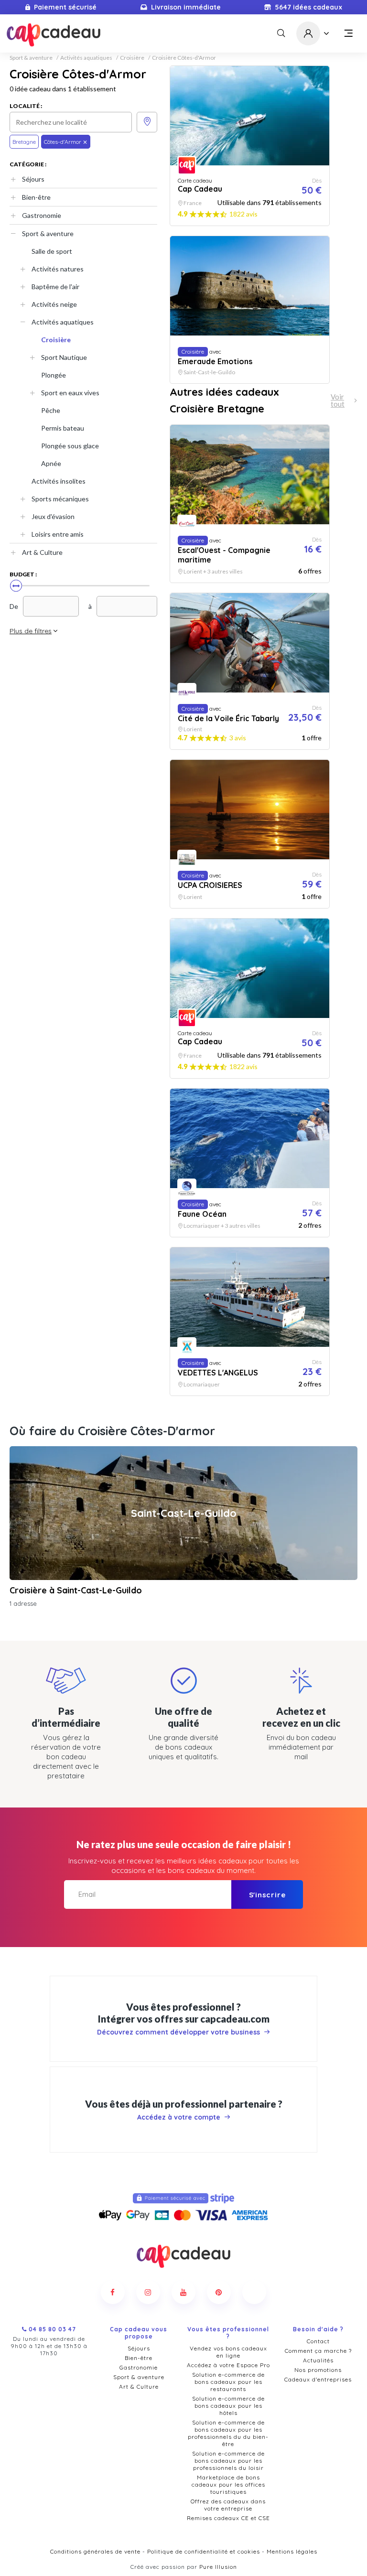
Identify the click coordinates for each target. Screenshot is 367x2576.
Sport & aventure (31, 58)
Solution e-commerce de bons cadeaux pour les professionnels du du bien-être (228, 2433)
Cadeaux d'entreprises (318, 2379)
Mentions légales (292, 2551)
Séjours (33, 179)
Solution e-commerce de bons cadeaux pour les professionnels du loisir (228, 2461)
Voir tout (338, 400)
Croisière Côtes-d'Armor (184, 58)
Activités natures (58, 269)
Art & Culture (42, 552)
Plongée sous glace (70, 446)
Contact (318, 2341)
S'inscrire (267, 1895)
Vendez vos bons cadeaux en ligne (228, 2352)
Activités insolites (59, 481)
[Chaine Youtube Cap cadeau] (183, 2292)
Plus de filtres (31, 631)
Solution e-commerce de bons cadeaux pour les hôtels (228, 2406)
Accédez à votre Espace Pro (228, 2365)
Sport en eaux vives (70, 393)
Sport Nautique (64, 357)
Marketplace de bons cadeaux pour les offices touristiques (228, 2484)
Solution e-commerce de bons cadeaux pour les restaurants (228, 2382)
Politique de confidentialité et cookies (204, 2551)
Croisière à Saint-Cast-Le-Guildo (76, 1590)
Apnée (51, 463)
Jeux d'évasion (53, 516)
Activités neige (54, 304)
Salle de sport (52, 251)
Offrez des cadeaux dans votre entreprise (228, 2505)
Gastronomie (42, 215)
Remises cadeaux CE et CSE (228, 2518)
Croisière (132, 58)
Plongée (54, 375)
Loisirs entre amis (58, 534)
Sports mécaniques (60, 499)
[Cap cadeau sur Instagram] (148, 2292)
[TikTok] (254, 2292)
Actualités (318, 2360)
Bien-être (36, 197)
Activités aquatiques (86, 58)
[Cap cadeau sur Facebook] (113, 2292)
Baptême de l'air (55, 287)
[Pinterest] (219, 2292)
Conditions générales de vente (95, 2551)
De (14, 606)
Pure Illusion (218, 2567)
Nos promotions (318, 2370)
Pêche (51, 410)
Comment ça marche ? (318, 2351)
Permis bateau (63, 428)
